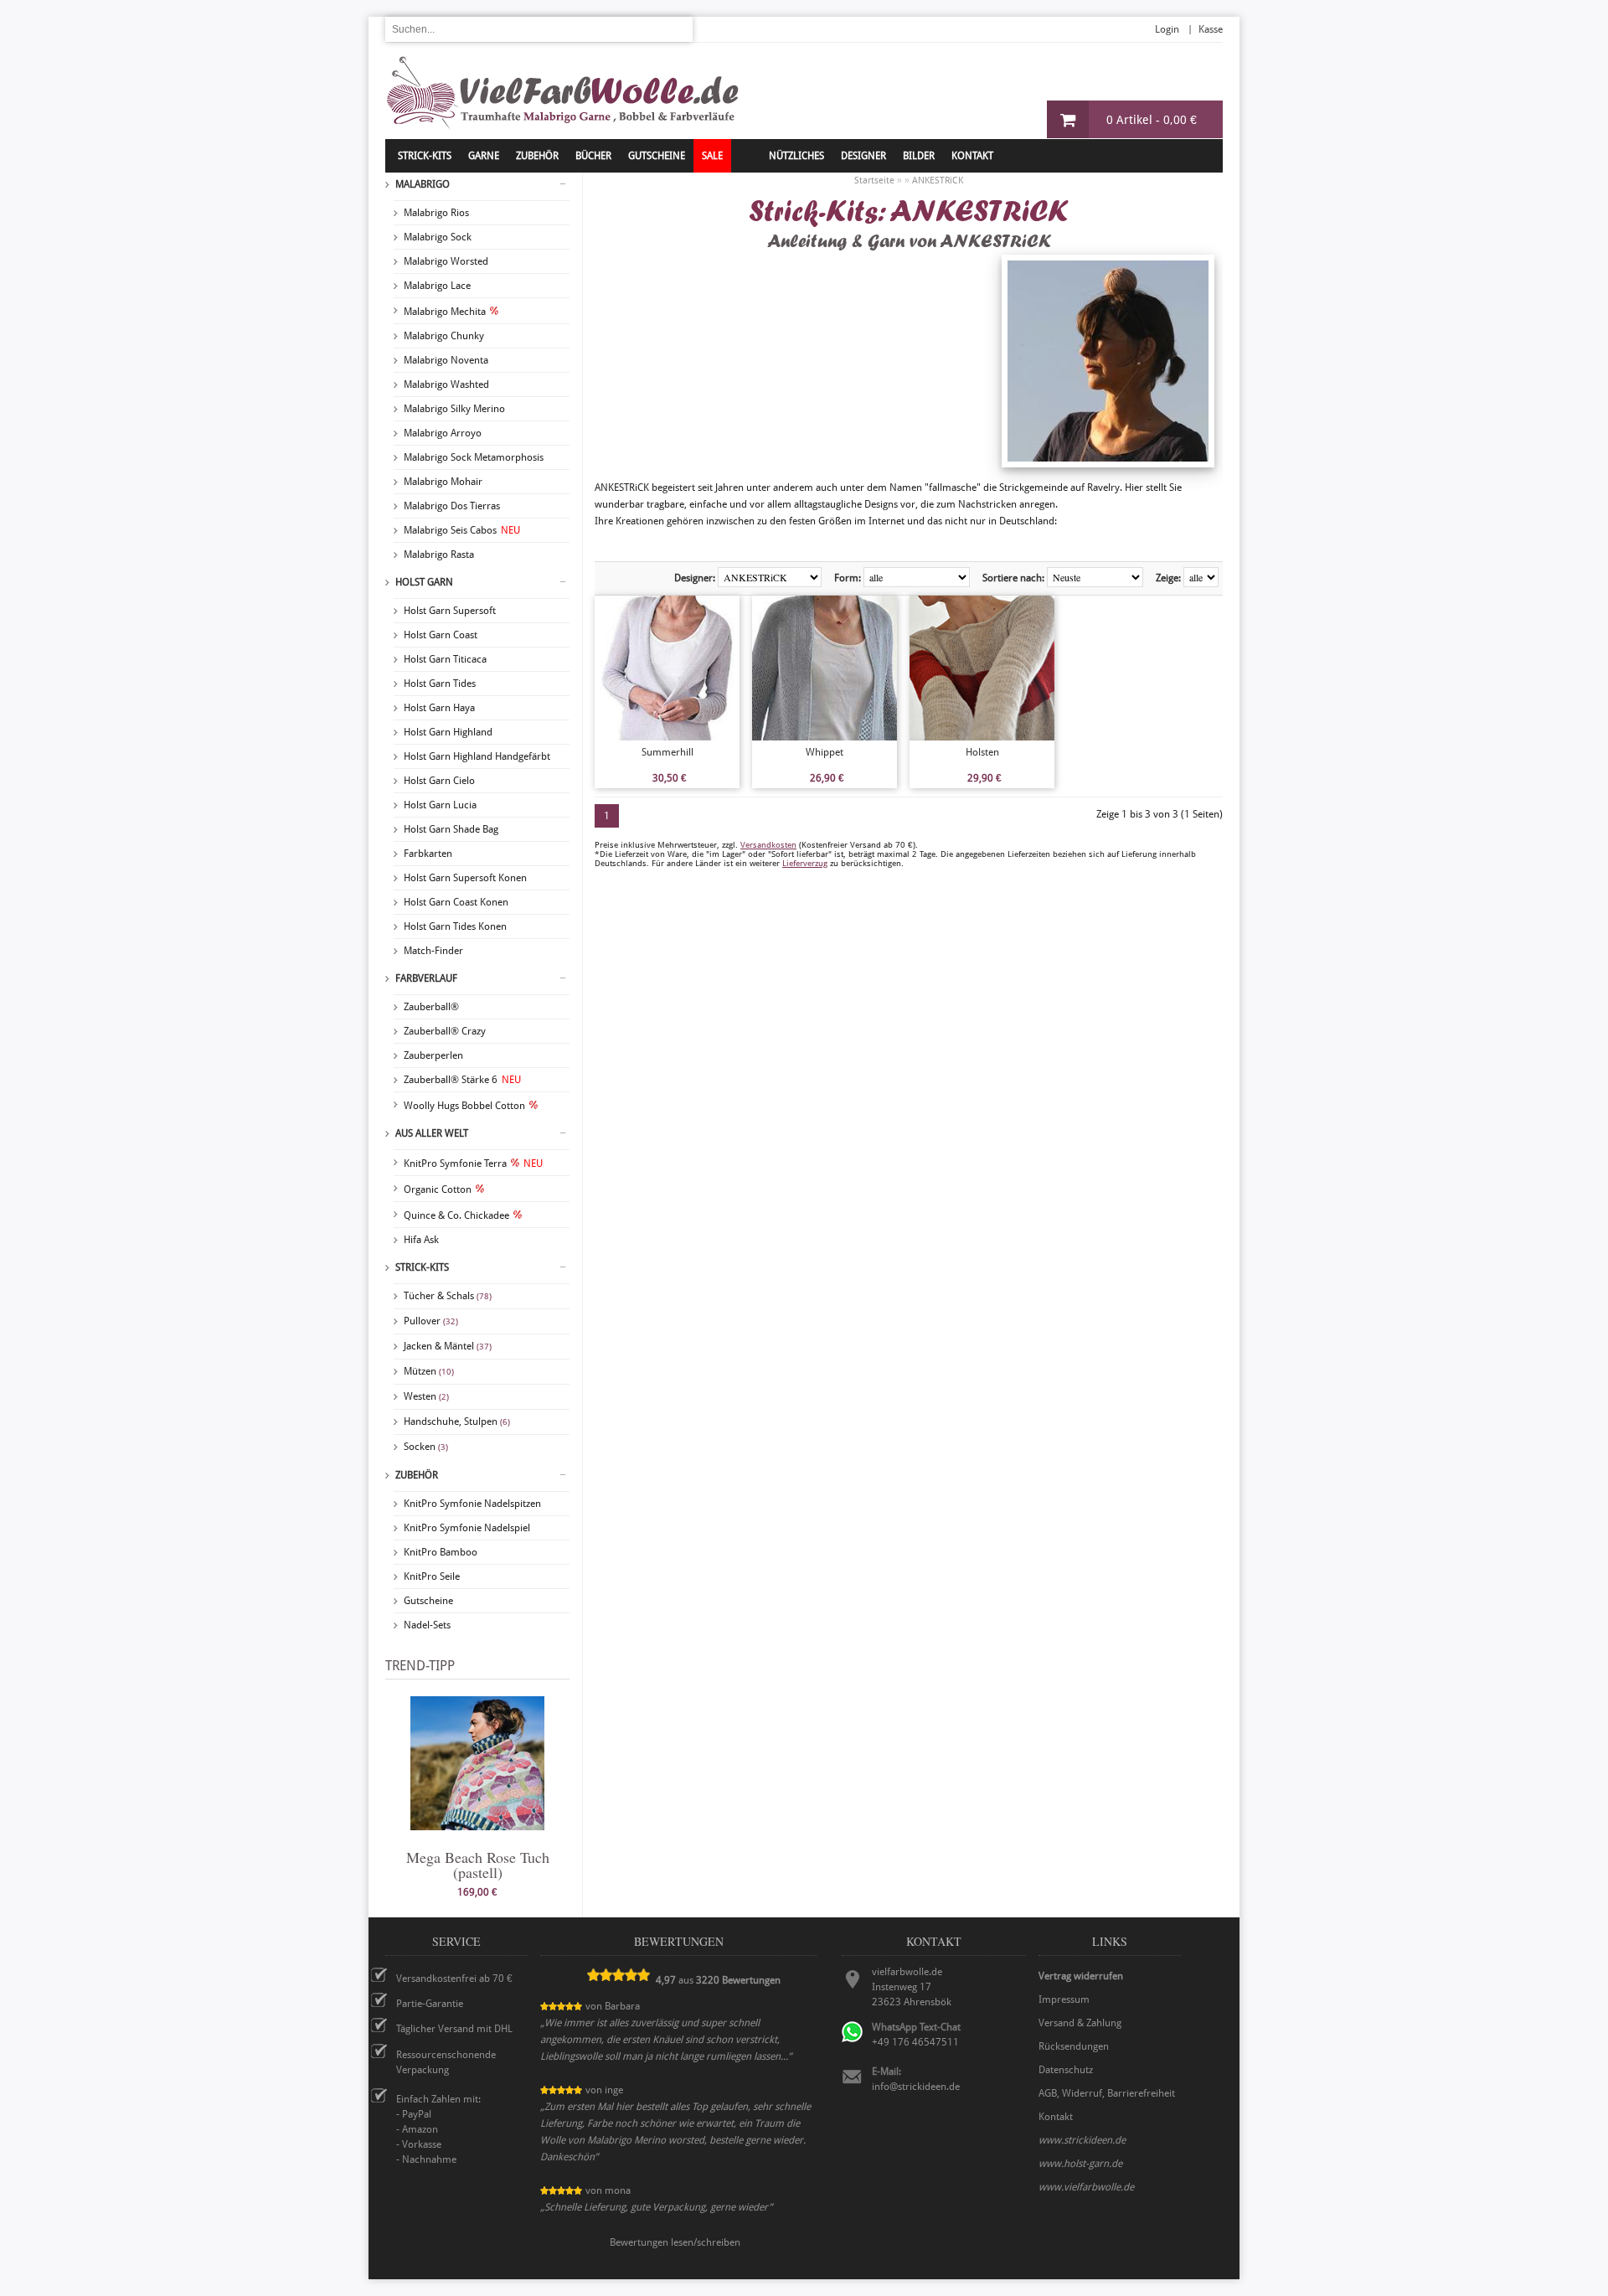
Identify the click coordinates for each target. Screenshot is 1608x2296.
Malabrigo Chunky (444, 336)
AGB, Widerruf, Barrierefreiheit (1107, 2093)
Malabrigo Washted (446, 384)
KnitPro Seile (432, 1576)
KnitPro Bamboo (441, 1552)
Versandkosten (768, 845)
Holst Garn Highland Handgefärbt (477, 756)
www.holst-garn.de (1080, 2164)
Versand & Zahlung (1080, 2023)
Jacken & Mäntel (448, 1346)
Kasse (1211, 29)
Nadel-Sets (427, 1625)
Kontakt (972, 156)
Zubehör (417, 1475)
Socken (426, 1447)
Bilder (919, 156)
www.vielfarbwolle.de (1086, 2187)
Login (1167, 29)
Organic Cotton (438, 1189)
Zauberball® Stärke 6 (462, 1080)
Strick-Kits (425, 156)
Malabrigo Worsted (446, 261)
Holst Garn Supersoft (450, 611)
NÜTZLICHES (796, 156)
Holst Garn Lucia (440, 805)
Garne (484, 156)
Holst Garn (424, 582)
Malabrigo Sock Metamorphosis (474, 457)
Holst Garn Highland (448, 732)
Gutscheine (428, 1601)
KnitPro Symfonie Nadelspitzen (472, 1504)
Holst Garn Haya (439, 708)
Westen (426, 1396)
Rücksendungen (1074, 2046)
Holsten (982, 752)
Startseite (874, 181)
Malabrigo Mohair (443, 482)
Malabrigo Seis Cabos (462, 530)
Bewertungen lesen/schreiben (675, 2242)
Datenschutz (1066, 2070)
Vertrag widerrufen (1081, 1976)
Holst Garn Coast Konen (456, 902)
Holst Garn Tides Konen (455, 926)
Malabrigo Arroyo (443, 433)
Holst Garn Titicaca (445, 659)
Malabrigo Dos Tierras (452, 506)
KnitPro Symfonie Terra (473, 1163)
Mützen (429, 1371)
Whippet (825, 752)
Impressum (1064, 1999)
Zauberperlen (433, 1055)
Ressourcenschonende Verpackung (446, 2062)
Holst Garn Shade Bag (451, 829)
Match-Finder (433, 951)
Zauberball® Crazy (445, 1031)
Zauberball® (431, 1007)
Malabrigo (423, 184)
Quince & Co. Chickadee (456, 1215)
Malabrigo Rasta (439, 555)
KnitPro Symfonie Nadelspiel (467, 1528)
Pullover (431, 1321)
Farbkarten (428, 854)
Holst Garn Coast (441, 635)
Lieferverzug (805, 863)
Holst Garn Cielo (439, 781)
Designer (863, 156)
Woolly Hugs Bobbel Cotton (464, 1106)
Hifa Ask (421, 1240)
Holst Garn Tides (440, 684)
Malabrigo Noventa (446, 360)
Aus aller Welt (432, 1133)
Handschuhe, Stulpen (457, 1421)
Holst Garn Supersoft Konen (465, 878)
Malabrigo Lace (437, 286)
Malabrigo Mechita (445, 312)
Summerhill (667, 752)
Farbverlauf (426, 978)
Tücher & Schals (448, 1296)
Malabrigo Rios (436, 213)
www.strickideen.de (1082, 2140)
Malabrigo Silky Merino (454, 409)
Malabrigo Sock (438, 237)
